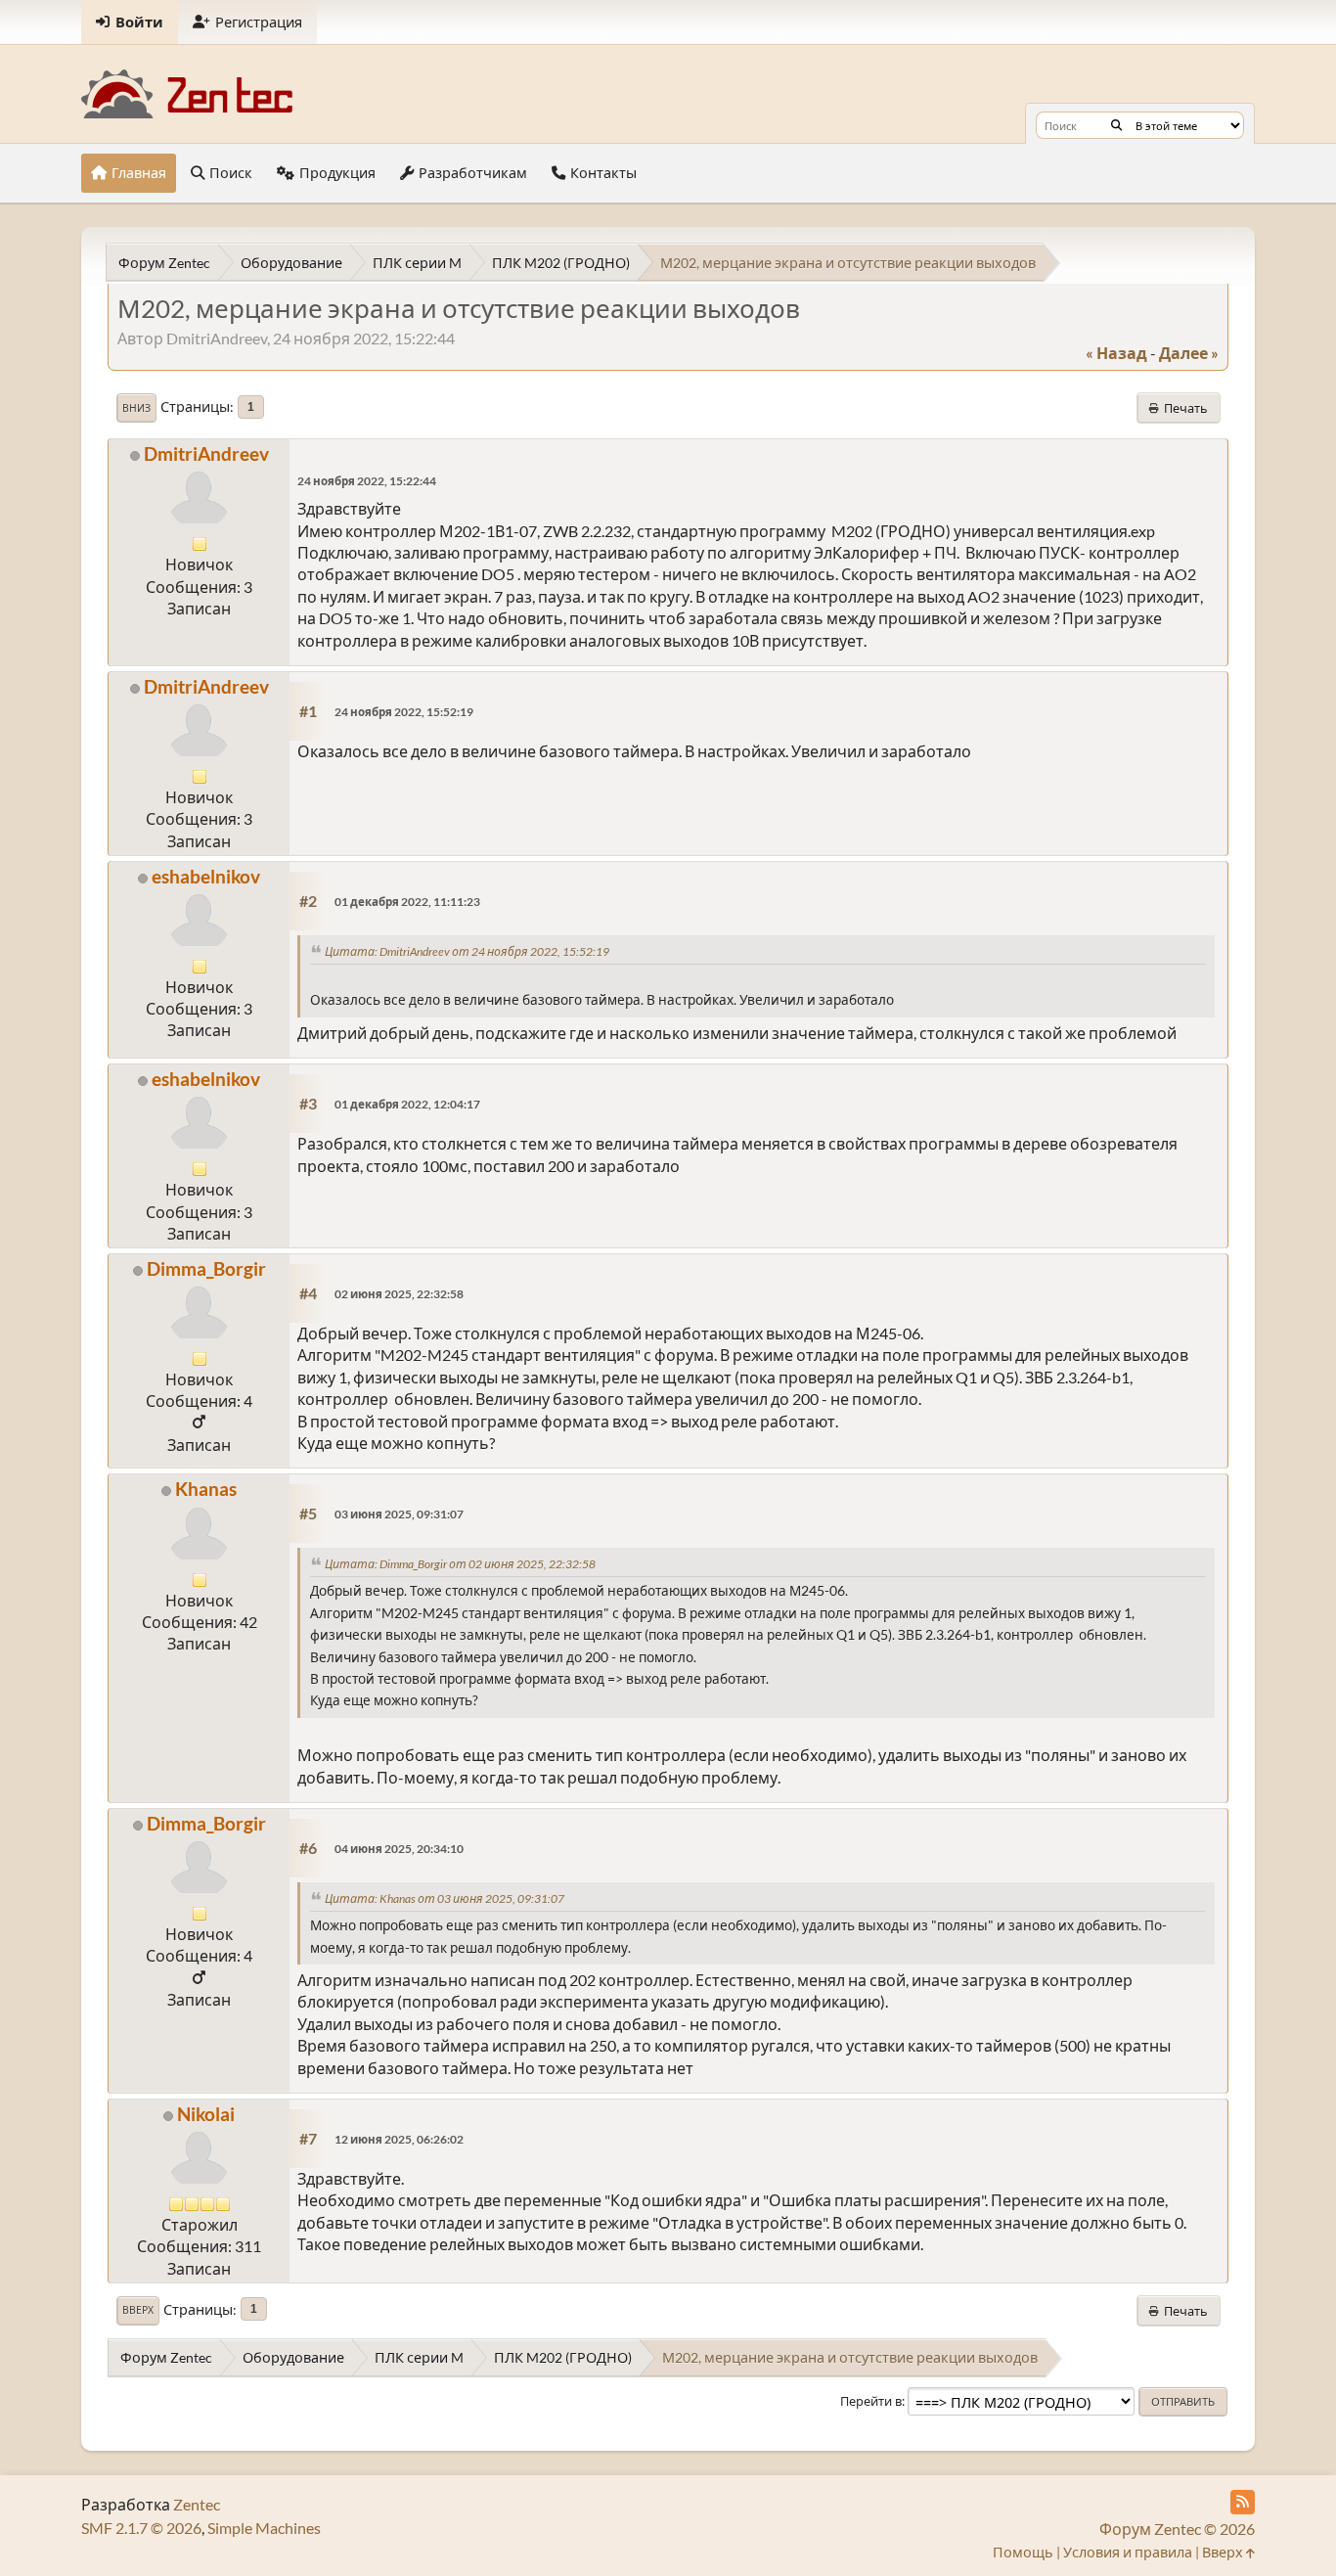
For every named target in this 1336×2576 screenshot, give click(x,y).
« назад (1116, 353)
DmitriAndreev (206, 453)
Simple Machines (264, 2528)
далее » (1189, 353)
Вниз (136, 408)
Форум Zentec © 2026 (1177, 2529)
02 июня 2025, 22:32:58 (399, 1294)
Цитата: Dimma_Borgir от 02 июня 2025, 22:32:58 (460, 1564)
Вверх (138, 2310)
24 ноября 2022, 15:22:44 (367, 481)
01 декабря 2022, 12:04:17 (407, 1104)
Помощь (1023, 2552)
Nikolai (206, 2114)
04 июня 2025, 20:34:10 (399, 1849)
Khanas (206, 1489)
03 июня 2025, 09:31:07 (399, 1514)
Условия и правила (1128, 2552)
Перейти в (871, 2401)
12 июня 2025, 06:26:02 (399, 2139)
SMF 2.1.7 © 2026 (141, 2528)
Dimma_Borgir (206, 1268)
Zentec (197, 2504)
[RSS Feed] (1243, 2502)
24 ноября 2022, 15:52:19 (404, 712)
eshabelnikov (206, 876)
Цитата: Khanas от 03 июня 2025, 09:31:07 (445, 1898)
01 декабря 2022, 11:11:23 (407, 902)
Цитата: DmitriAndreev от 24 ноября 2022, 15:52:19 (467, 951)
